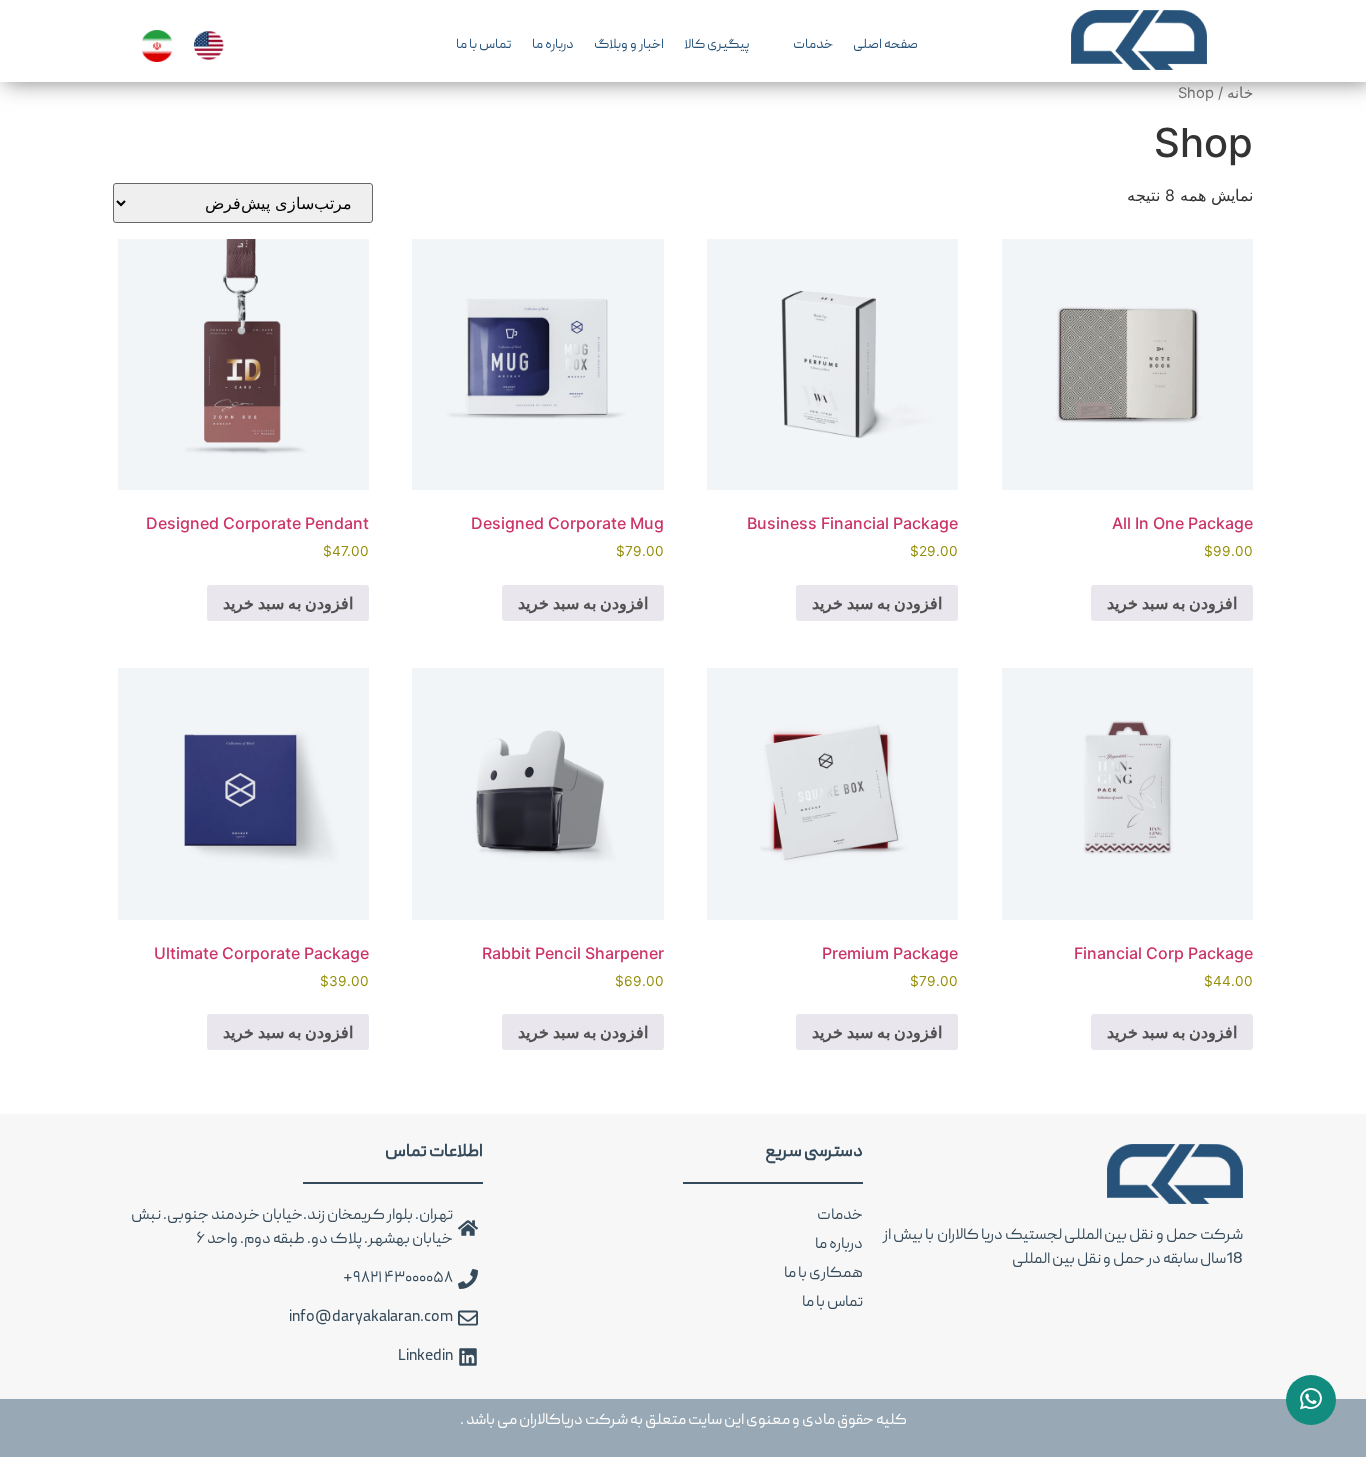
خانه (1240, 93)
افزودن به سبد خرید (1172, 603)
